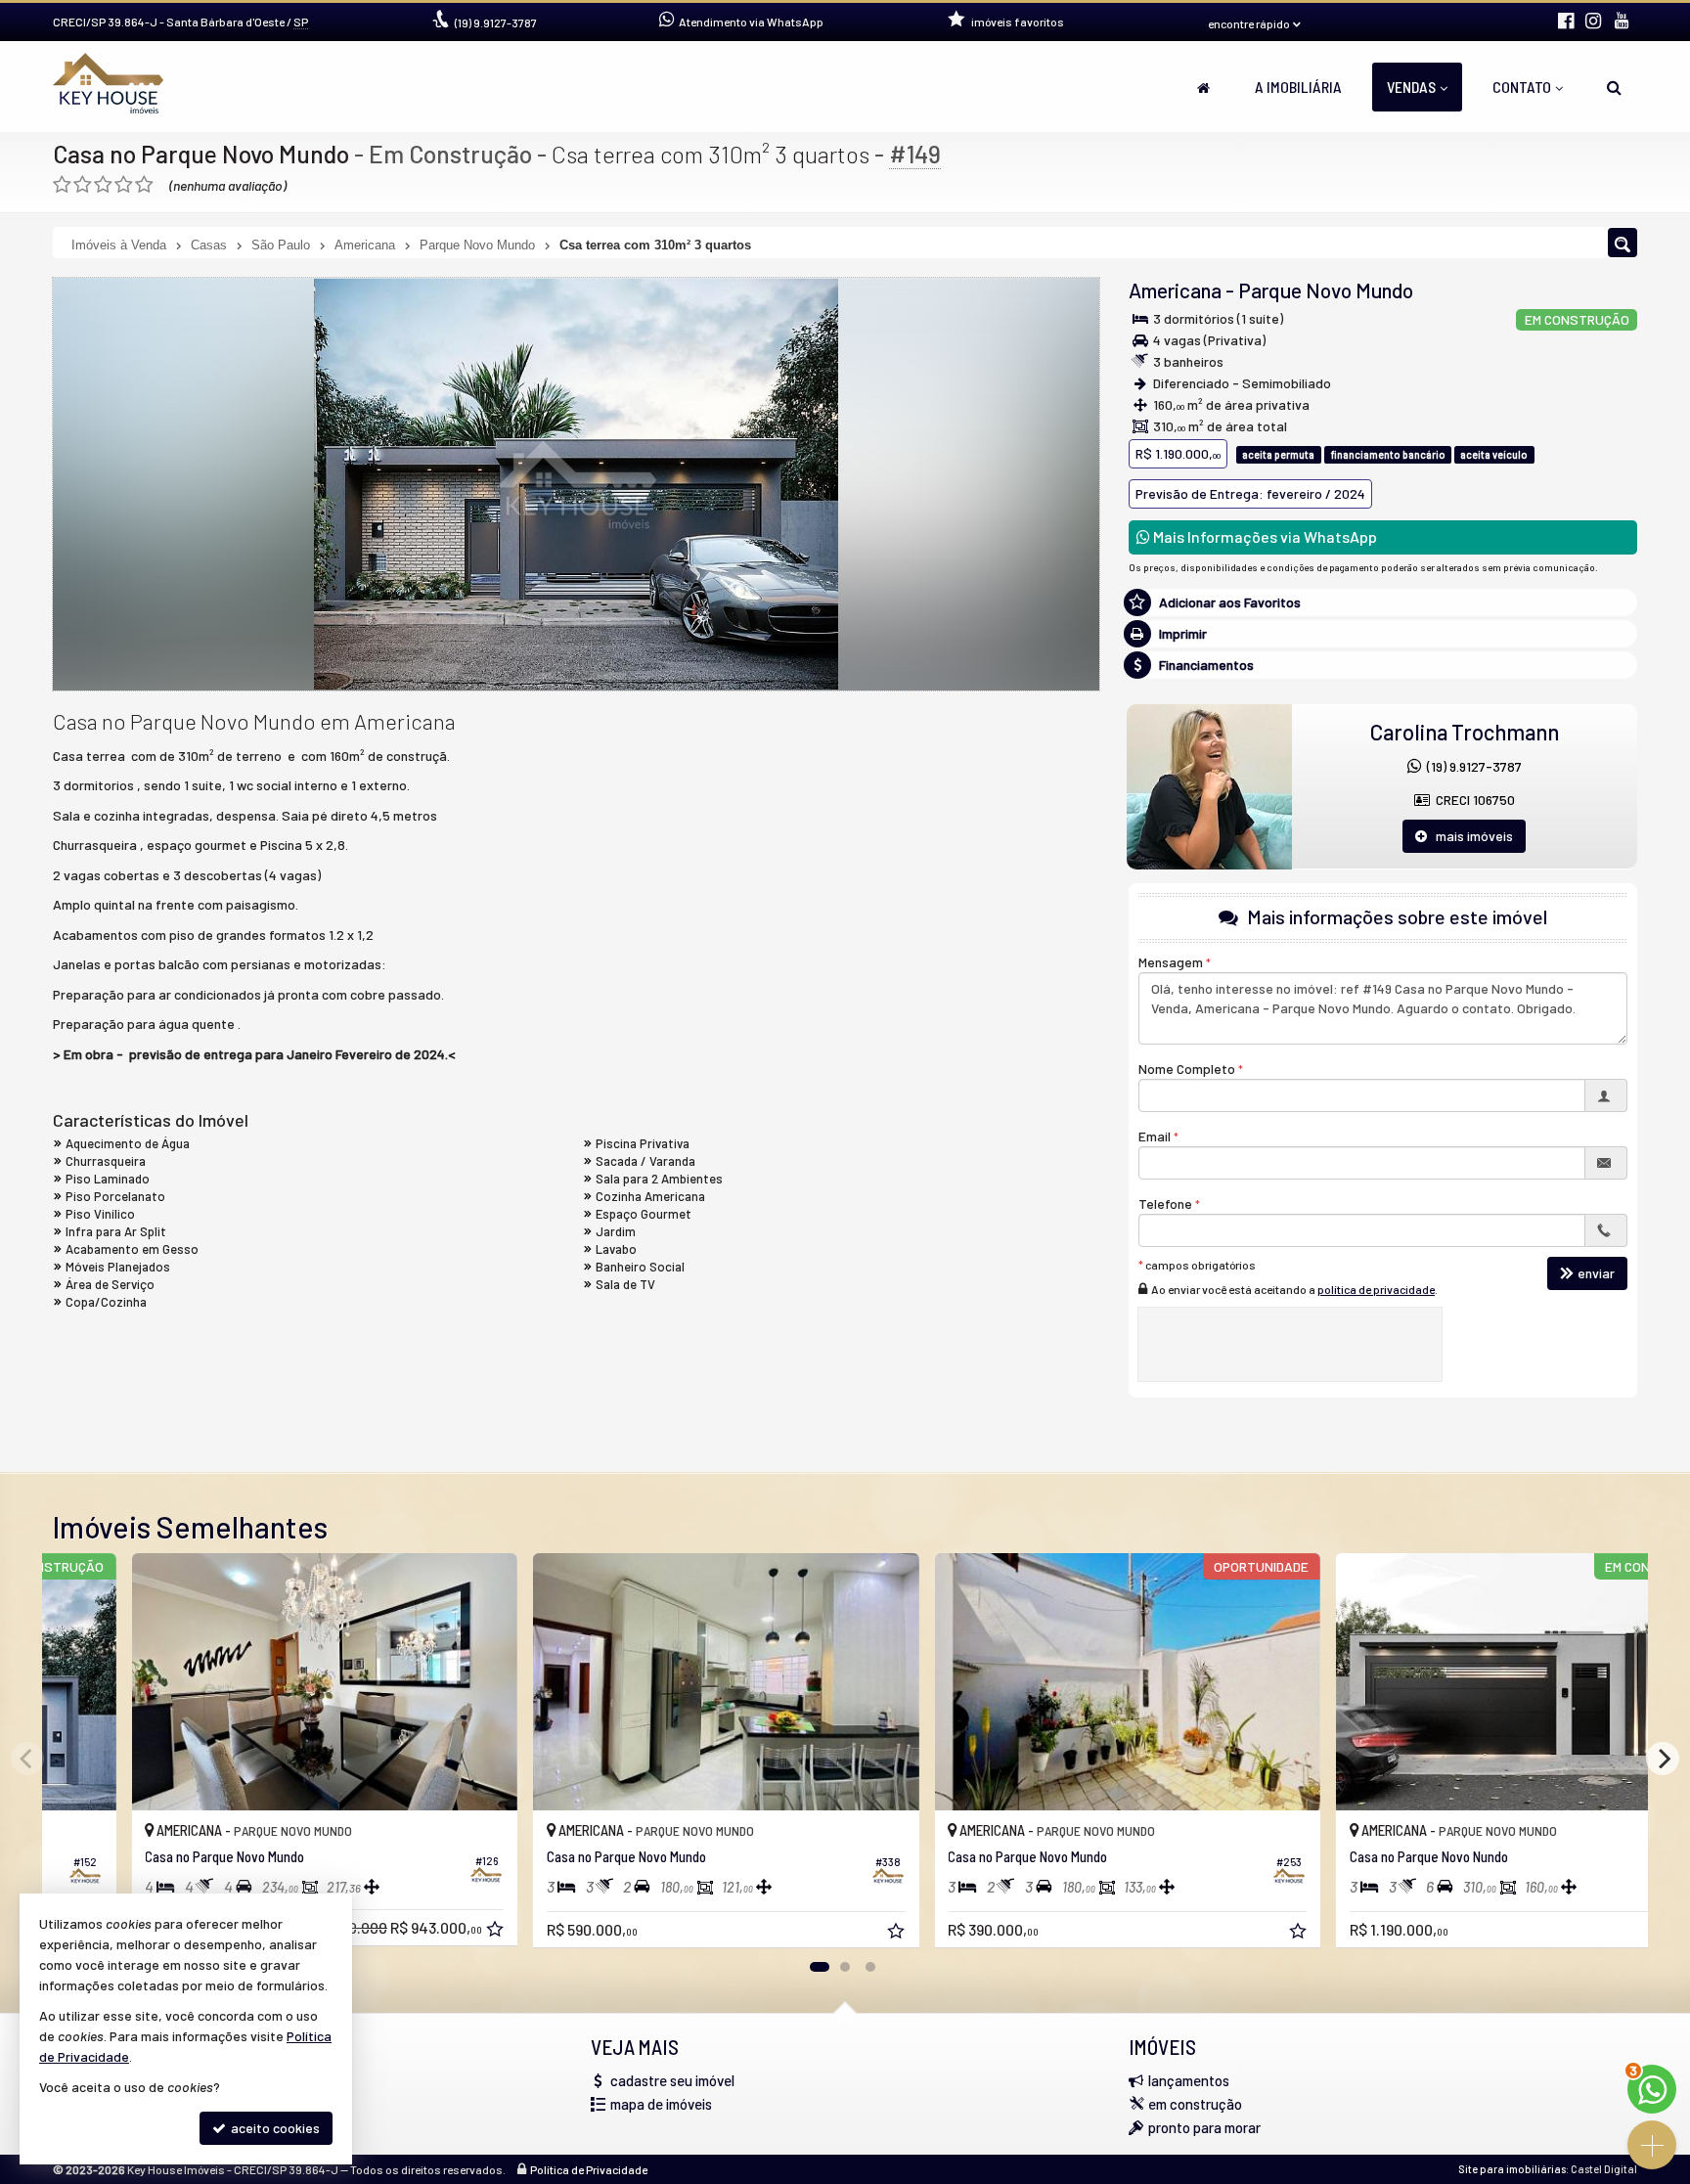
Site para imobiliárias (1512, 2169)
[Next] (1663, 1759)
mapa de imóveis (661, 2104)
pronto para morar (1204, 2127)
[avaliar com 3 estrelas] (103, 185)
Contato (1522, 87)
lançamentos (1189, 2080)
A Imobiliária (1298, 87)
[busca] (1614, 87)
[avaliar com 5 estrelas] (144, 185)
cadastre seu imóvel (672, 2080)
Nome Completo (1187, 1069)
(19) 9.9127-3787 (1471, 766)
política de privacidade (1376, 1289)
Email (1155, 1136)
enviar (1596, 1273)
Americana (1175, 290)
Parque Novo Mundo (1326, 290)
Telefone (1165, 1203)
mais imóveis (1470, 836)
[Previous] (27, 1759)
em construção (1195, 2104)
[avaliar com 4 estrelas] (124, 185)
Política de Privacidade (589, 2169)
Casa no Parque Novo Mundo (201, 154)
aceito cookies (274, 2128)
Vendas (1411, 87)
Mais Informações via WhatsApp (1264, 536)
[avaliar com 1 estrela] (62, 185)
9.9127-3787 (496, 22)
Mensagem (1171, 962)
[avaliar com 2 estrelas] (83, 185)
